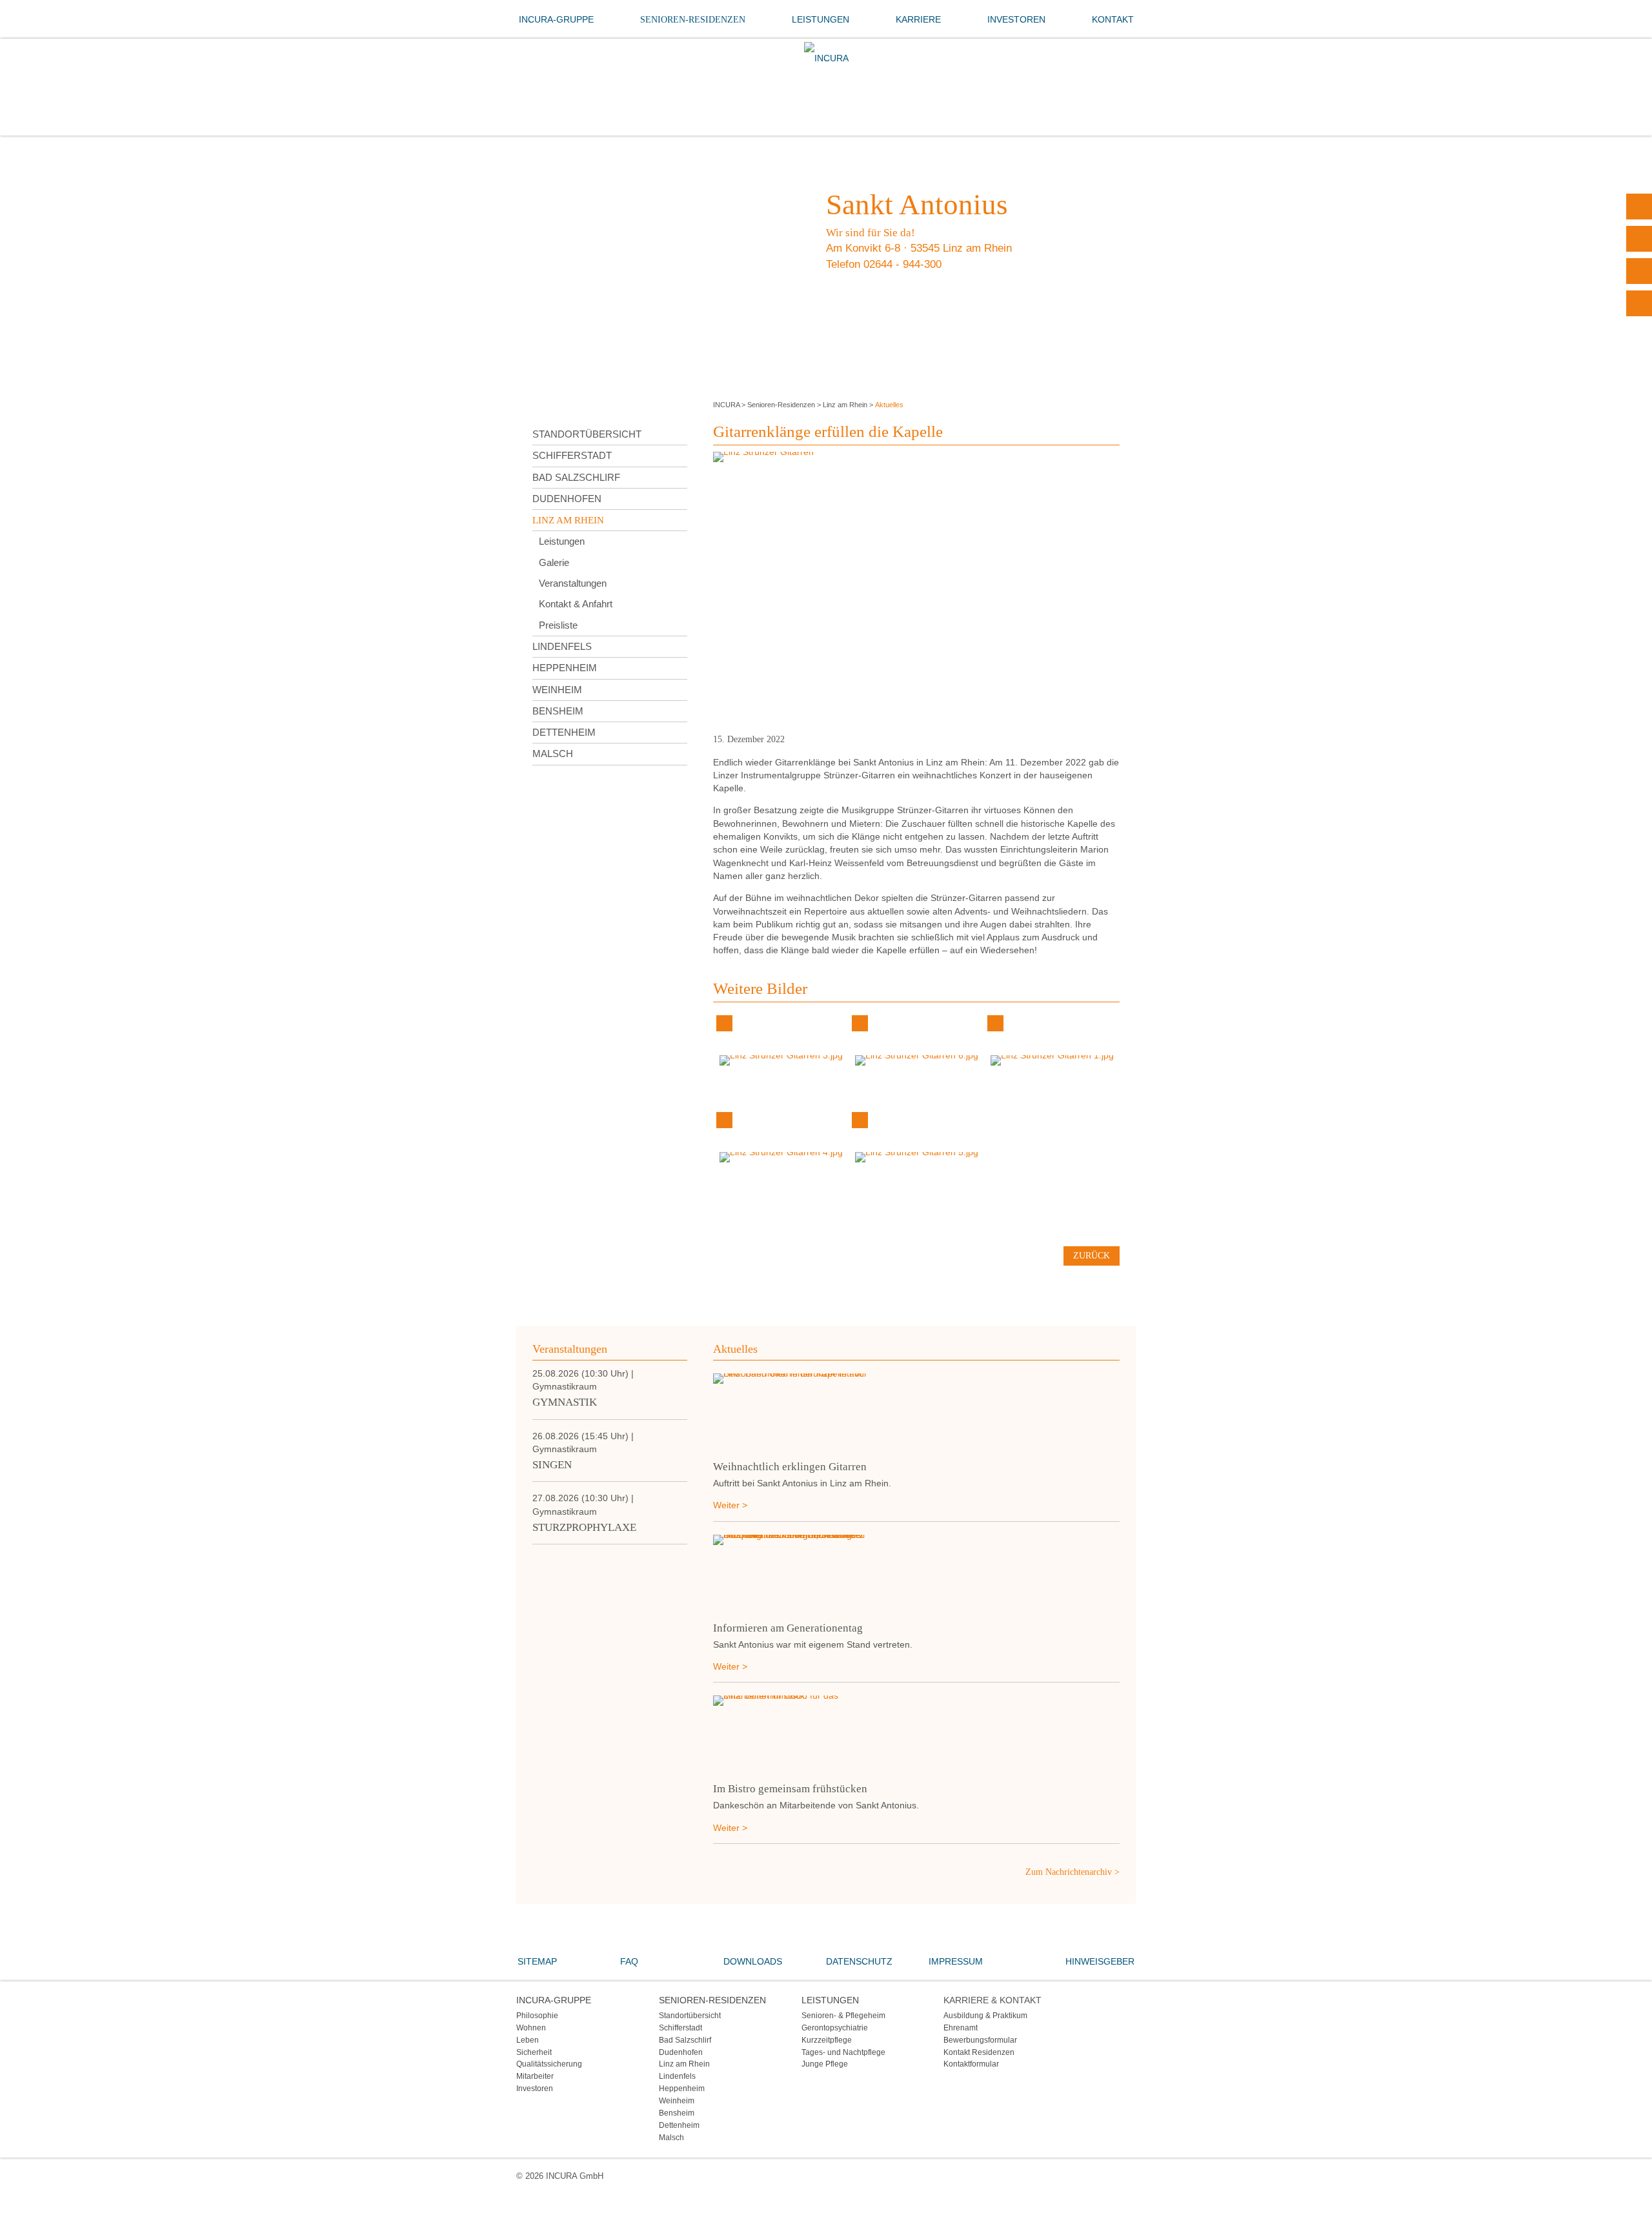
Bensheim (558, 711)
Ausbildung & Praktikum (985, 2015)
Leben (528, 2040)
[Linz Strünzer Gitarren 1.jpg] (1052, 1060)
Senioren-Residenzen (693, 20)
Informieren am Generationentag (788, 1628)
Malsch (553, 754)
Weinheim (557, 690)
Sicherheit (534, 2052)
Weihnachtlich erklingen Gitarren (790, 1467)
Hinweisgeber (1100, 1961)
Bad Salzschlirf (576, 477)
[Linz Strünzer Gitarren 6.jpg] (917, 1060)
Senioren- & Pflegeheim (843, 2015)
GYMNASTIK (565, 1402)
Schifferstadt (572, 455)
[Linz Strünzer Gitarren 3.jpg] (781, 1060)
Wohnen (531, 2028)
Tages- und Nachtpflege (843, 2052)
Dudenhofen (567, 499)
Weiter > (730, 1505)
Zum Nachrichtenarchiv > (1073, 1872)
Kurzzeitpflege (827, 2040)
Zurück (1092, 1256)
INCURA (726, 405)
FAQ (629, 1961)
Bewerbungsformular (980, 2040)
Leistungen (821, 19)
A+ (1639, 239)
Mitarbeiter (535, 2076)
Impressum (956, 1961)
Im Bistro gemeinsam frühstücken (790, 1789)
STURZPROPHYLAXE (584, 1527)
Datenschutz (859, 1961)
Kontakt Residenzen (979, 2052)
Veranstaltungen (573, 583)
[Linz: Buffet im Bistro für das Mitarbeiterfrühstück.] (916, 1734)
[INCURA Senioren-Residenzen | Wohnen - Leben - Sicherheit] (826, 58)
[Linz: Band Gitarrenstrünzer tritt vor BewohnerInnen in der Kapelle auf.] (916, 1412)
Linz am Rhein (845, 405)
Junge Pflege (825, 2064)
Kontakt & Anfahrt (576, 604)
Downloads (753, 1961)
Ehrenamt (961, 2028)
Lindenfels (562, 646)
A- (1639, 303)
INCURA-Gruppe (556, 19)
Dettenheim (564, 732)
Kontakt (1113, 19)
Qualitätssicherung (549, 2064)
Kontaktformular (971, 2064)
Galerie (554, 562)
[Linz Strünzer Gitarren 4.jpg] (781, 1157)
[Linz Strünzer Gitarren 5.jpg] (917, 1157)
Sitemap (537, 1961)
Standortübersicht (587, 434)
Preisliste (558, 625)
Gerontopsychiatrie (835, 2028)
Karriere (918, 19)
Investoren (1016, 19)
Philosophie (537, 2015)
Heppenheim (565, 668)
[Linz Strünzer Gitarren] (916, 588)
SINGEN (552, 1465)
